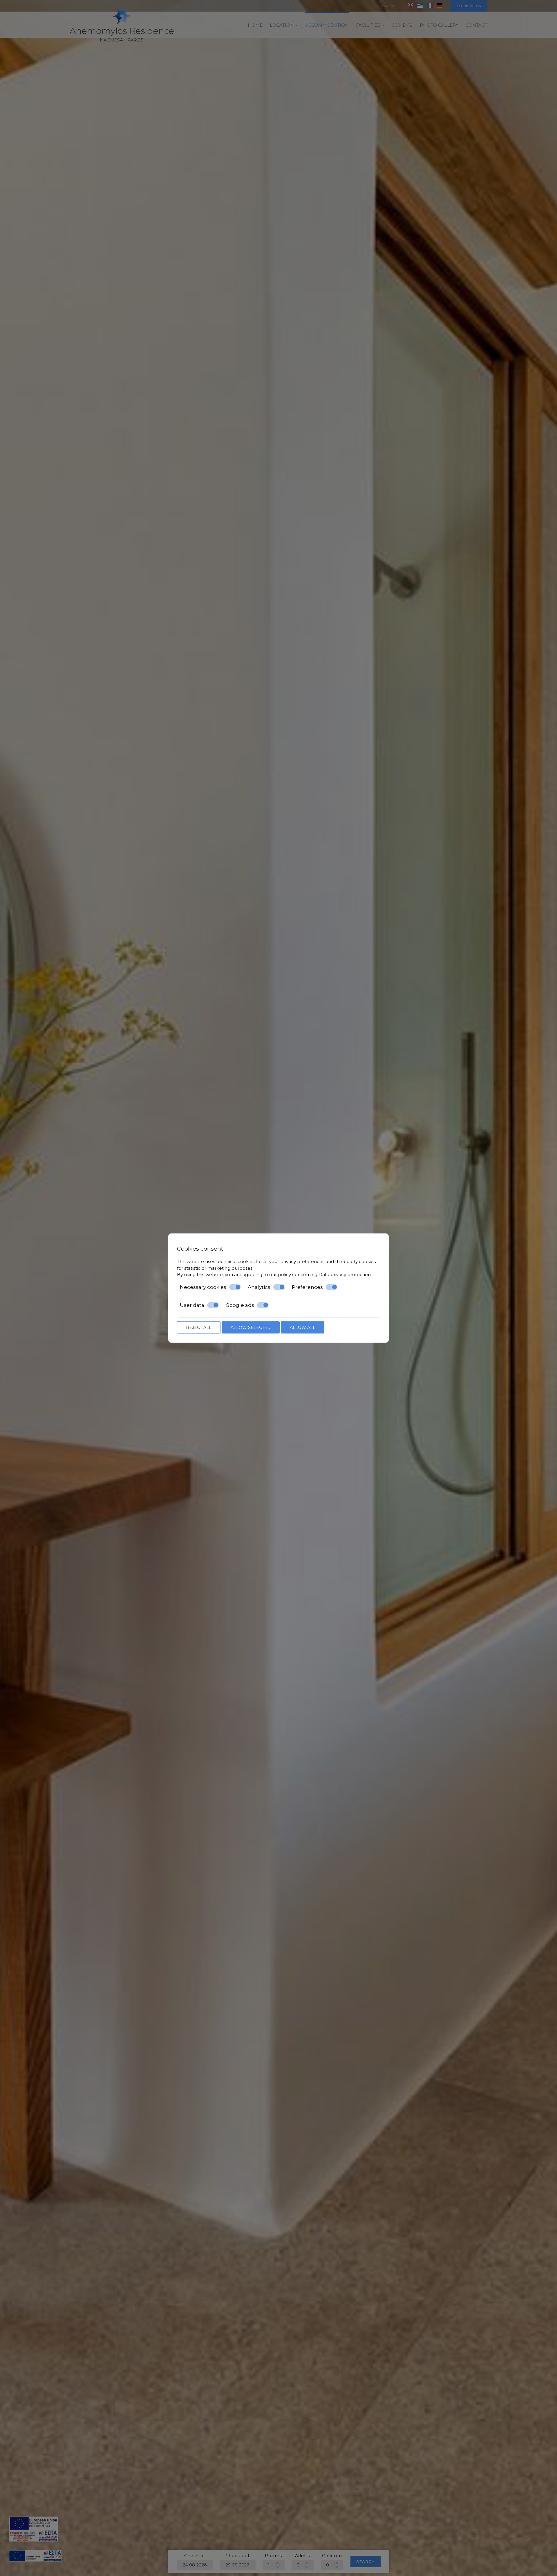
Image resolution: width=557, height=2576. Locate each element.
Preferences (307, 1287)
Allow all (303, 1327)
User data (192, 1305)
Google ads (240, 1305)
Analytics (259, 1287)
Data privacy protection (345, 1275)
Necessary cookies (203, 1287)
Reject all (199, 1327)
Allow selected (251, 1327)
